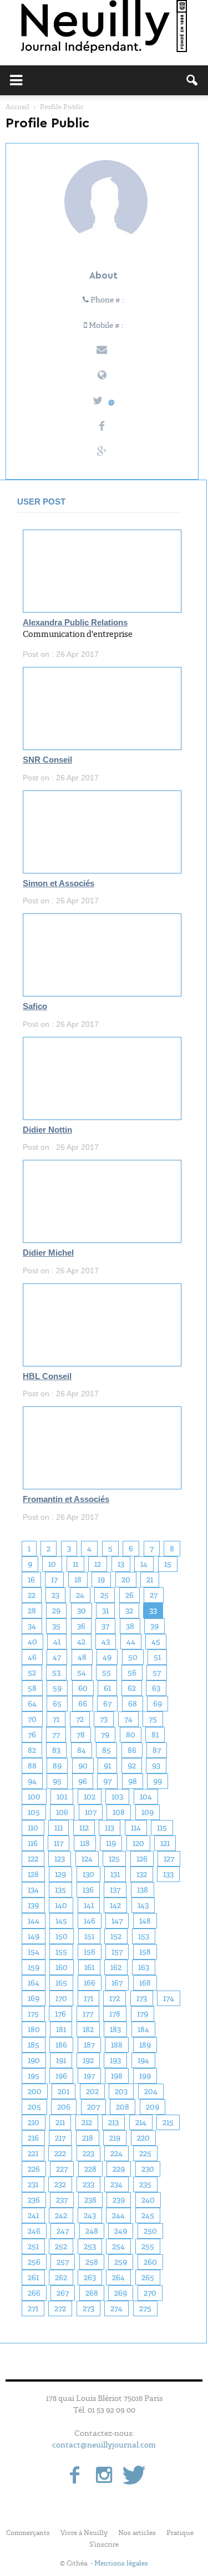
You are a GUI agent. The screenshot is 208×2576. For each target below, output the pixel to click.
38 (130, 1626)
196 (61, 2076)
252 (61, 2246)
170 (61, 1998)
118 (85, 1843)
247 (63, 2231)
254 (118, 2246)
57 (157, 1673)
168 (145, 1983)
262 (61, 2277)
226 (34, 2169)
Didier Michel (48, 1253)
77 (56, 1735)
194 (143, 2060)
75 (153, 1719)
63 (156, 1688)
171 (88, 1998)
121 (165, 1843)
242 (61, 2215)
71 (56, 1719)
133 (168, 1874)
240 (148, 2200)
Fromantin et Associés (66, 1499)
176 (60, 2014)
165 (61, 1983)
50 (133, 1657)
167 (117, 1983)
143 (143, 1905)
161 (89, 1967)
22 (32, 1595)
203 (121, 2091)
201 (64, 2091)
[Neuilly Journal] (104, 27)
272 (60, 2308)
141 (89, 1905)
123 (60, 1859)
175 (33, 2014)
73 (104, 1719)
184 (143, 2029)
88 (32, 1766)
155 (61, 1952)
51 (157, 1657)
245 (148, 2215)
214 (141, 2122)
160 (62, 1967)
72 (80, 1719)
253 (90, 2246)
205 (34, 2107)
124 (87, 1859)
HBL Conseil (47, 1376)
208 (123, 2107)
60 (83, 1688)
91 (107, 1766)
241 (33, 2215)
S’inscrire (104, 2544)
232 (60, 2184)
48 (82, 1657)
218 (88, 2138)
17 (54, 1580)
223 (88, 2153)
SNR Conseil (47, 760)
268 (92, 2293)
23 (55, 1595)
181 (61, 2029)
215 (168, 2122)
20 (126, 1580)
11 (75, 1564)
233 (88, 2184)
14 (144, 1564)
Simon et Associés (59, 883)
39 (154, 1626)
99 (158, 1781)
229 (119, 2169)
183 (115, 2029)
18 (78, 1580)
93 (156, 1766)
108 (119, 1812)
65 (57, 1704)
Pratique (180, 2533)
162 (116, 1967)
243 (90, 2215)
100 (34, 1797)
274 (116, 2308)
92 (132, 1766)
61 (107, 1688)
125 (114, 1859)
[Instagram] (104, 2476)
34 (32, 1626)
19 (101, 1580)
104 (146, 1797)
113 (110, 1828)
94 (32, 1781)
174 (169, 1998)
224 (116, 2153)
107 (91, 1812)
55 (106, 1673)
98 (133, 1781)
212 (87, 2122)
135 (60, 1890)
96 (83, 1781)
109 (148, 1812)
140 (61, 1905)
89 (57, 1766)
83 (56, 1750)
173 (142, 1998)
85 (106, 1750)
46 (32, 1657)
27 (154, 1595)
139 (33, 1905)
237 (62, 2200)
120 (138, 1843)
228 (90, 2169)
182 (88, 2029)
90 (83, 1766)
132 (142, 1874)
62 (132, 1688)
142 (115, 1905)
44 (131, 1642)
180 (34, 2029)
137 (115, 1890)
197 (89, 2076)
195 (34, 2076)
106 (62, 1812)
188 (117, 2045)
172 (115, 1998)
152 (116, 1936)
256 (34, 2262)
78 (81, 1735)
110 (33, 1828)
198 (117, 2076)
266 (34, 2293)
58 (32, 1688)
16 (31, 1580)
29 (56, 1611)
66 (83, 1704)
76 (32, 1735)
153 (144, 1936)
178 (115, 2014)
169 (34, 1998)
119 (111, 1843)
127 (169, 1859)
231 (33, 2184)
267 (63, 2293)
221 (33, 2153)
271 (33, 2308)
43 (106, 1642)
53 (56, 1673)
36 (81, 1626)
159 (34, 1967)
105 (34, 1812)
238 (90, 2200)
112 (84, 1828)
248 (92, 2231)
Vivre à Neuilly (84, 2533)
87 (157, 1750)
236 (34, 2200)
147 (117, 1921)
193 (115, 2060)
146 (90, 1921)
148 (145, 1921)
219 (115, 2138)
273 (88, 2308)
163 (144, 1967)
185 (34, 2045)
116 (33, 1843)
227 (62, 2169)
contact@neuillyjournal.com (104, 2445)
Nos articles (137, 2533)
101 (62, 1797)
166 (90, 1983)
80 (131, 1735)
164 (34, 1983)
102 (90, 1797)
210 (34, 2122)
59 (57, 1688)
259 (121, 2262)
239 (119, 2200)
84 (82, 1750)
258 (92, 2262)
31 (105, 1611)
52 (32, 1673)
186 (61, 2045)
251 (33, 2246)
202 (92, 2091)
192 (88, 2060)
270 (150, 2293)
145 (61, 1921)
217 (60, 2138)
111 (59, 1828)
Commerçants (28, 2533)
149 (34, 1936)
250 (150, 2231)
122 (33, 1859)
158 (145, 1952)
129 (60, 1874)
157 (117, 1952)
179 (143, 2014)
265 (148, 2277)
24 (80, 1595)
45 (156, 1642)
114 (136, 1828)
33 (153, 1611)
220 (143, 2138)
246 (34, 2231)
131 (115, 1874)
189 (145, 2045)
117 (59, 1843)
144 (34, 1921)
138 (143, 1890)
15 (168, 1564)
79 (105, 1735)
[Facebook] (75, 2476)
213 (113, 2122)
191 (61, 2060)
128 (33, 1874)
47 (57, 1657)
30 (82, 1611)
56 (132, 1673)
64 (32, 1704)
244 (118, 2215)
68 (133, 1704)
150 (62, 1936)
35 (56, 1626)
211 (60, 2122)
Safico (35, 1006)
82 (32, 1750)
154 (34, 1952)
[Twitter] (134, 2476)
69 (158, 1704)
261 (33, 2277)
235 (145, 2184)
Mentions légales (121, 2563)
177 (88, 2014)
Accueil (17, 107)
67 (107, 1704)
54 (82, 1673)
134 (33, 1890)
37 (105, 1626)
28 (32, 1611)
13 (121, 1564)
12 (98, 1564)
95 (57, 1781)
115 (162, 1828)
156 (90, 1952)
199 (145, 2076)
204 (151, 2091)
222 (60, 2153)
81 (155, 1735)
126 (142, 1859)
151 (89, 1936)
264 (118, 2277)
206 (64, 2107)
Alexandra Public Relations (75, 623)
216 (33, 2138)
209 (153, 2107)
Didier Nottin (47, 1130)
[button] (192, 80)
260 (150, 2262)
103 (117, 1797)
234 (116, 2184)
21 (150, 1580)
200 (35, 2091)
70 (32, 1719)
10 (52, 1564)
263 (90, 2277)
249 (121, 2231)
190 (34, 2060)
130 (88, 1874)
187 (89, 2045)
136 (88, 1890)
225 (145, 2153)
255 (148, 2246)
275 (145, 2308)
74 (128, 1719)
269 (121, 2293)
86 (132, 1750)
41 (57, 1642)
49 (107, 1657)
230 (148, 2169)
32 (129, 1611)
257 (63, 2262)
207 (93, 2107)
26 (130, 1595)
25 (105, 1595)
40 (32, 1642)
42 (81, 1642)
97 (107, 1781)
